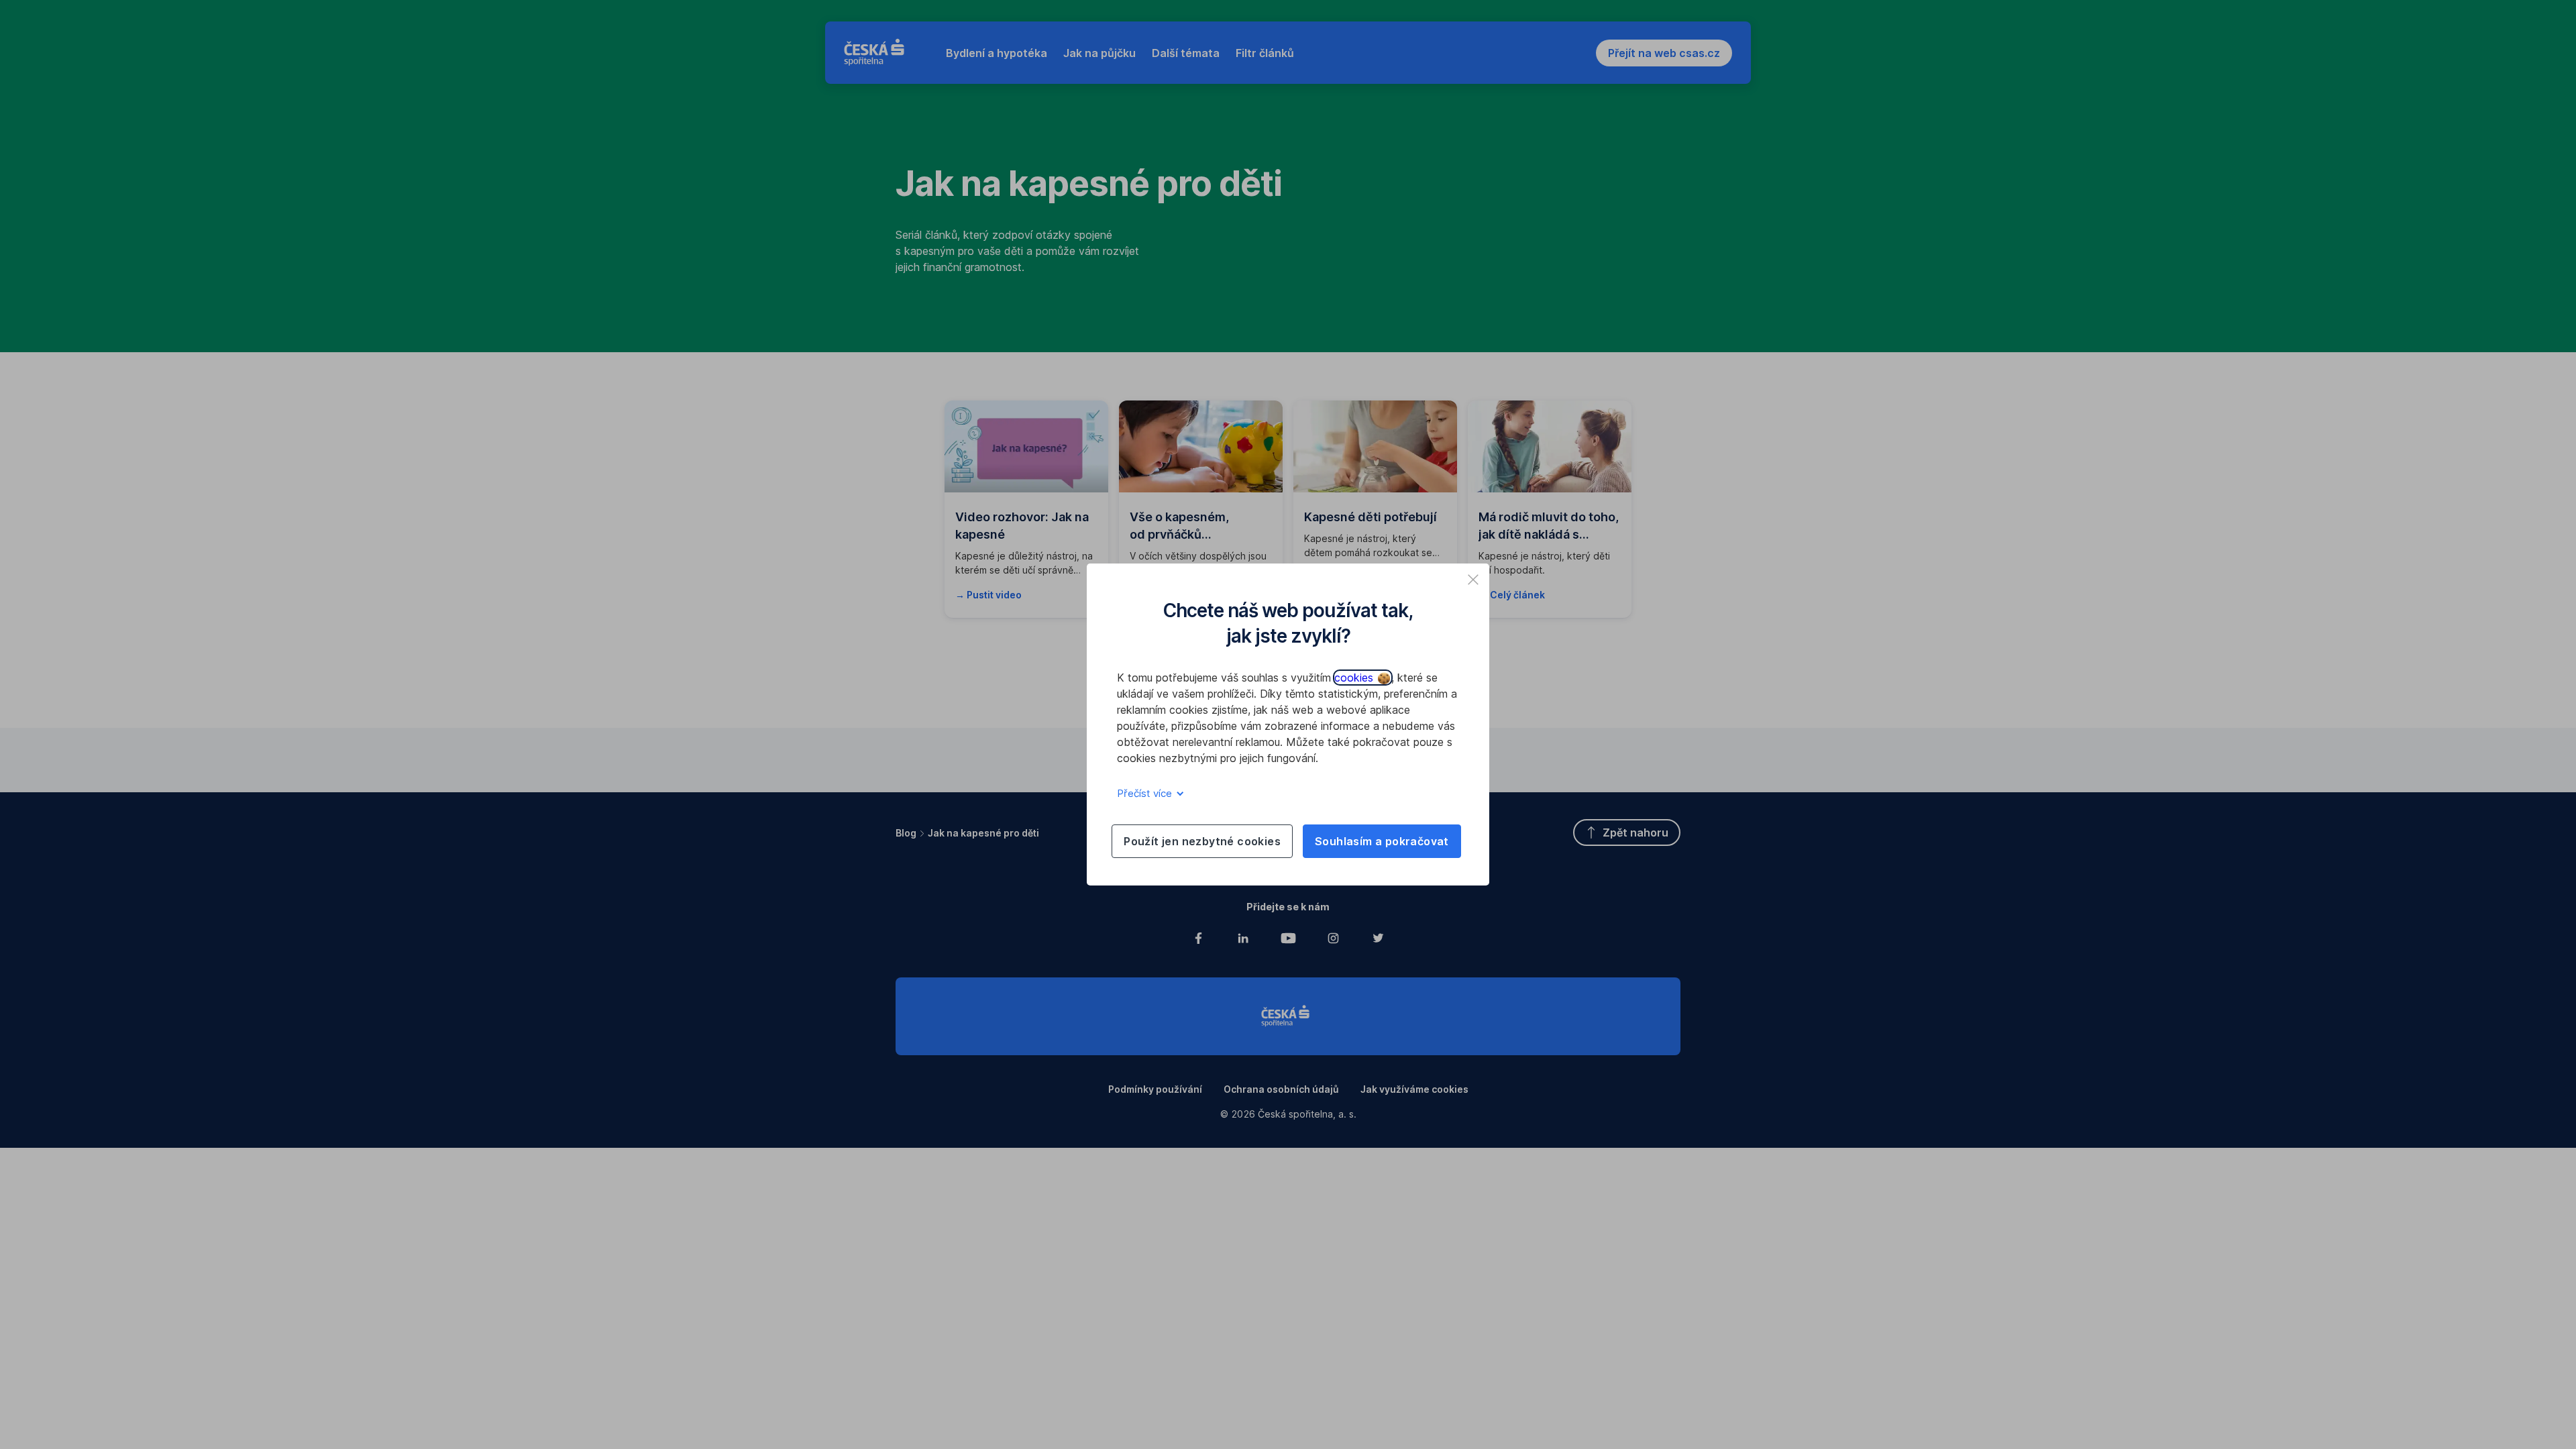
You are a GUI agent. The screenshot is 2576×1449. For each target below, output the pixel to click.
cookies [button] (1355, 678)
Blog (906, 833)
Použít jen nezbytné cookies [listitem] (1202, 841)
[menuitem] (997, 53)
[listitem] (1473, 580)
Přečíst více (1146, 793)
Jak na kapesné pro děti (983, 833)
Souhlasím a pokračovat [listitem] (1382, 841)
